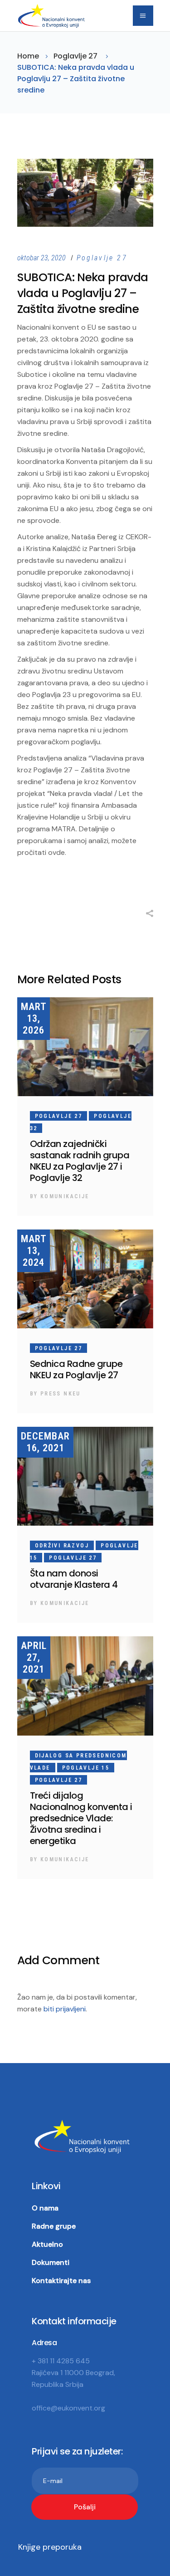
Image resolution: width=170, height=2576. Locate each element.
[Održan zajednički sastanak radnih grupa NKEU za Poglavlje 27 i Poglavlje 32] (85, 1047)
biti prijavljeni (65, 2009)
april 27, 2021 (34, 1657)
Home (28, 56)
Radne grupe (54, 2226)
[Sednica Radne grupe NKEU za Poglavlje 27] (85, 1279)
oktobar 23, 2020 (42, 258)
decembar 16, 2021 (45, 1442)
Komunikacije (65, 1196)
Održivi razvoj (62, 1546)
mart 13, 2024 (34, 1251)
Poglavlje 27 (75, 56)
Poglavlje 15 (86, 1768)
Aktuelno (47, 2244)
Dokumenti (51, 2262)
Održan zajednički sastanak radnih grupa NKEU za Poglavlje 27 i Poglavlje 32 (80, 1161)
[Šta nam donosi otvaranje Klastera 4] (85, 1476)
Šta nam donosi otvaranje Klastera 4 (74, 1579)
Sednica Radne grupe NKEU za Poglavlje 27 (76, 1369)
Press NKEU (61, 1394)
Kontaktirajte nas (61, 2281)
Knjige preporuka (50, 2547)
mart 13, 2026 (34, 1018)
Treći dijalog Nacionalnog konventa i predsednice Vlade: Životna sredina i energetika (81, 1818)
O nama (45, 2208)
